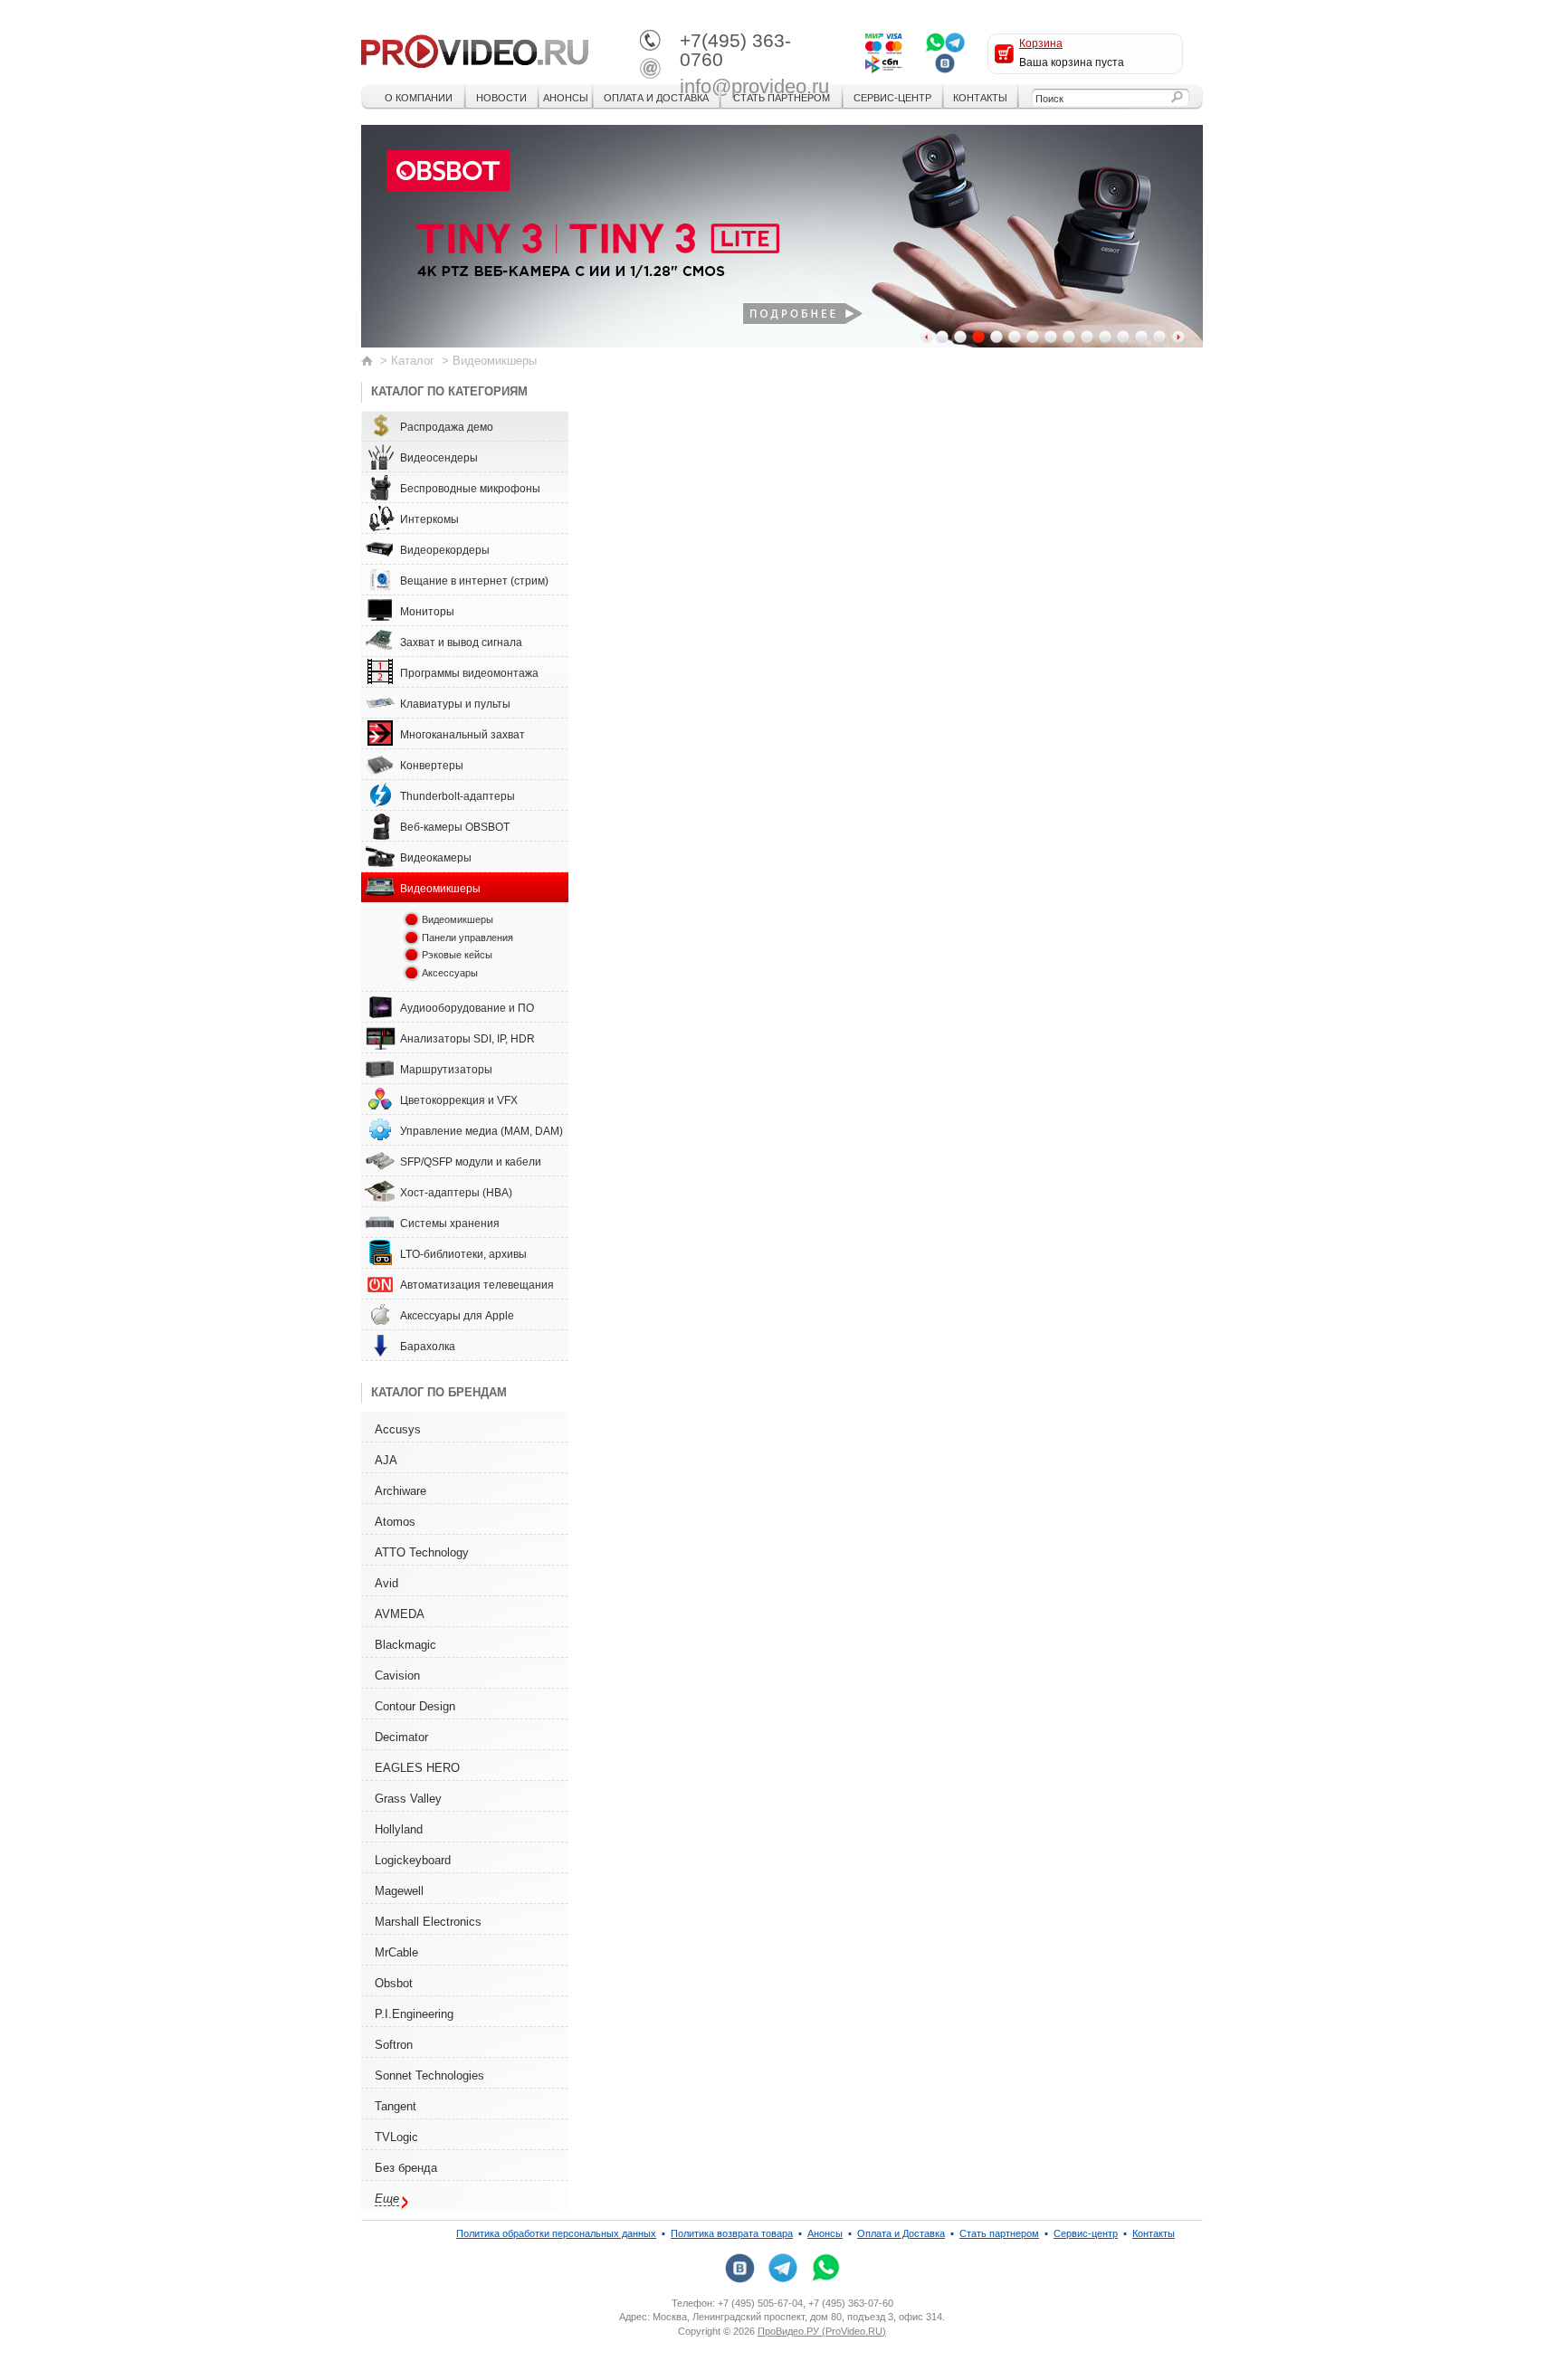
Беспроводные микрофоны (470, 489)
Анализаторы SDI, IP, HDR (467, 1039)
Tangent (396, 2106)
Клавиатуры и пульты (455, 704)
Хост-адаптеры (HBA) (456, 1193)
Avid (386, 1583)
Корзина (1041, 43)
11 (1123, 337)
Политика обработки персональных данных (556, 2233)
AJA (386, 1460)
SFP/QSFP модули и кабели (471, 1162)
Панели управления (467, 938)
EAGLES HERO (417, 1768)
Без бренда (406, 2168)
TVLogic (396, 2137)
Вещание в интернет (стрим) (474, 581)
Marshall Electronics (428, 1922)
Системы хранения (450, 1223)
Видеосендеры (439, 458)
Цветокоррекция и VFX (459, 1100)
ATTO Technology (422, 1552)
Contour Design (415, 1706)
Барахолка (428, 1347)
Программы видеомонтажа (469, 673)
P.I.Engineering (414, 2014)
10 (1105, 337)
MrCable (396, 1952)
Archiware (401, 1491)
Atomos (395, 1522)
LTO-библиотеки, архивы (463, 1254)
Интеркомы (429, 519)
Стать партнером (782, 98)
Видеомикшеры (440, 889)
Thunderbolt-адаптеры (458, 796)
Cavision (397, 1676)
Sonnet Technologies (429, 2075)
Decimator (401, 1737)
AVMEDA (400, 1614)
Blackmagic (405, 1645)
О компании (419, 98)
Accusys (398, 1429)
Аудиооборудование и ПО (467, 1008)
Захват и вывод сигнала (461, 643)
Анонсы (566, 98)
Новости (501, 98)
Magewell (399, 1891)
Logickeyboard (413, 1860)
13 (1159, 337)
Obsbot (394, 1983)
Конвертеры (432, 766)
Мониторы (427, 612)
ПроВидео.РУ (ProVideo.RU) (822, 2331)
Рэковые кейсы (457, 955)
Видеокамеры (436, 858)
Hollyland (399, 1829)
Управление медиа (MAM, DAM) (482, 1131)
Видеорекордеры (445, 550)
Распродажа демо (447, 427)
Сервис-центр (892, 98)
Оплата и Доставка (656, 98)
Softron (394, 2045)
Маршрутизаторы (446, 1070)
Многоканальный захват (463, 735)
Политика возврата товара (732, 2233)
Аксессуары (450, 973)
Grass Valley (408, 1799)
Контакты (980, 98)
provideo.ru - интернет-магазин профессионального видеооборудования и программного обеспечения (475, 50)
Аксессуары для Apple (457, 1316)
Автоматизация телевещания (477, 1285)
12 (1141, 337)
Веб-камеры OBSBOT (455, 827)
